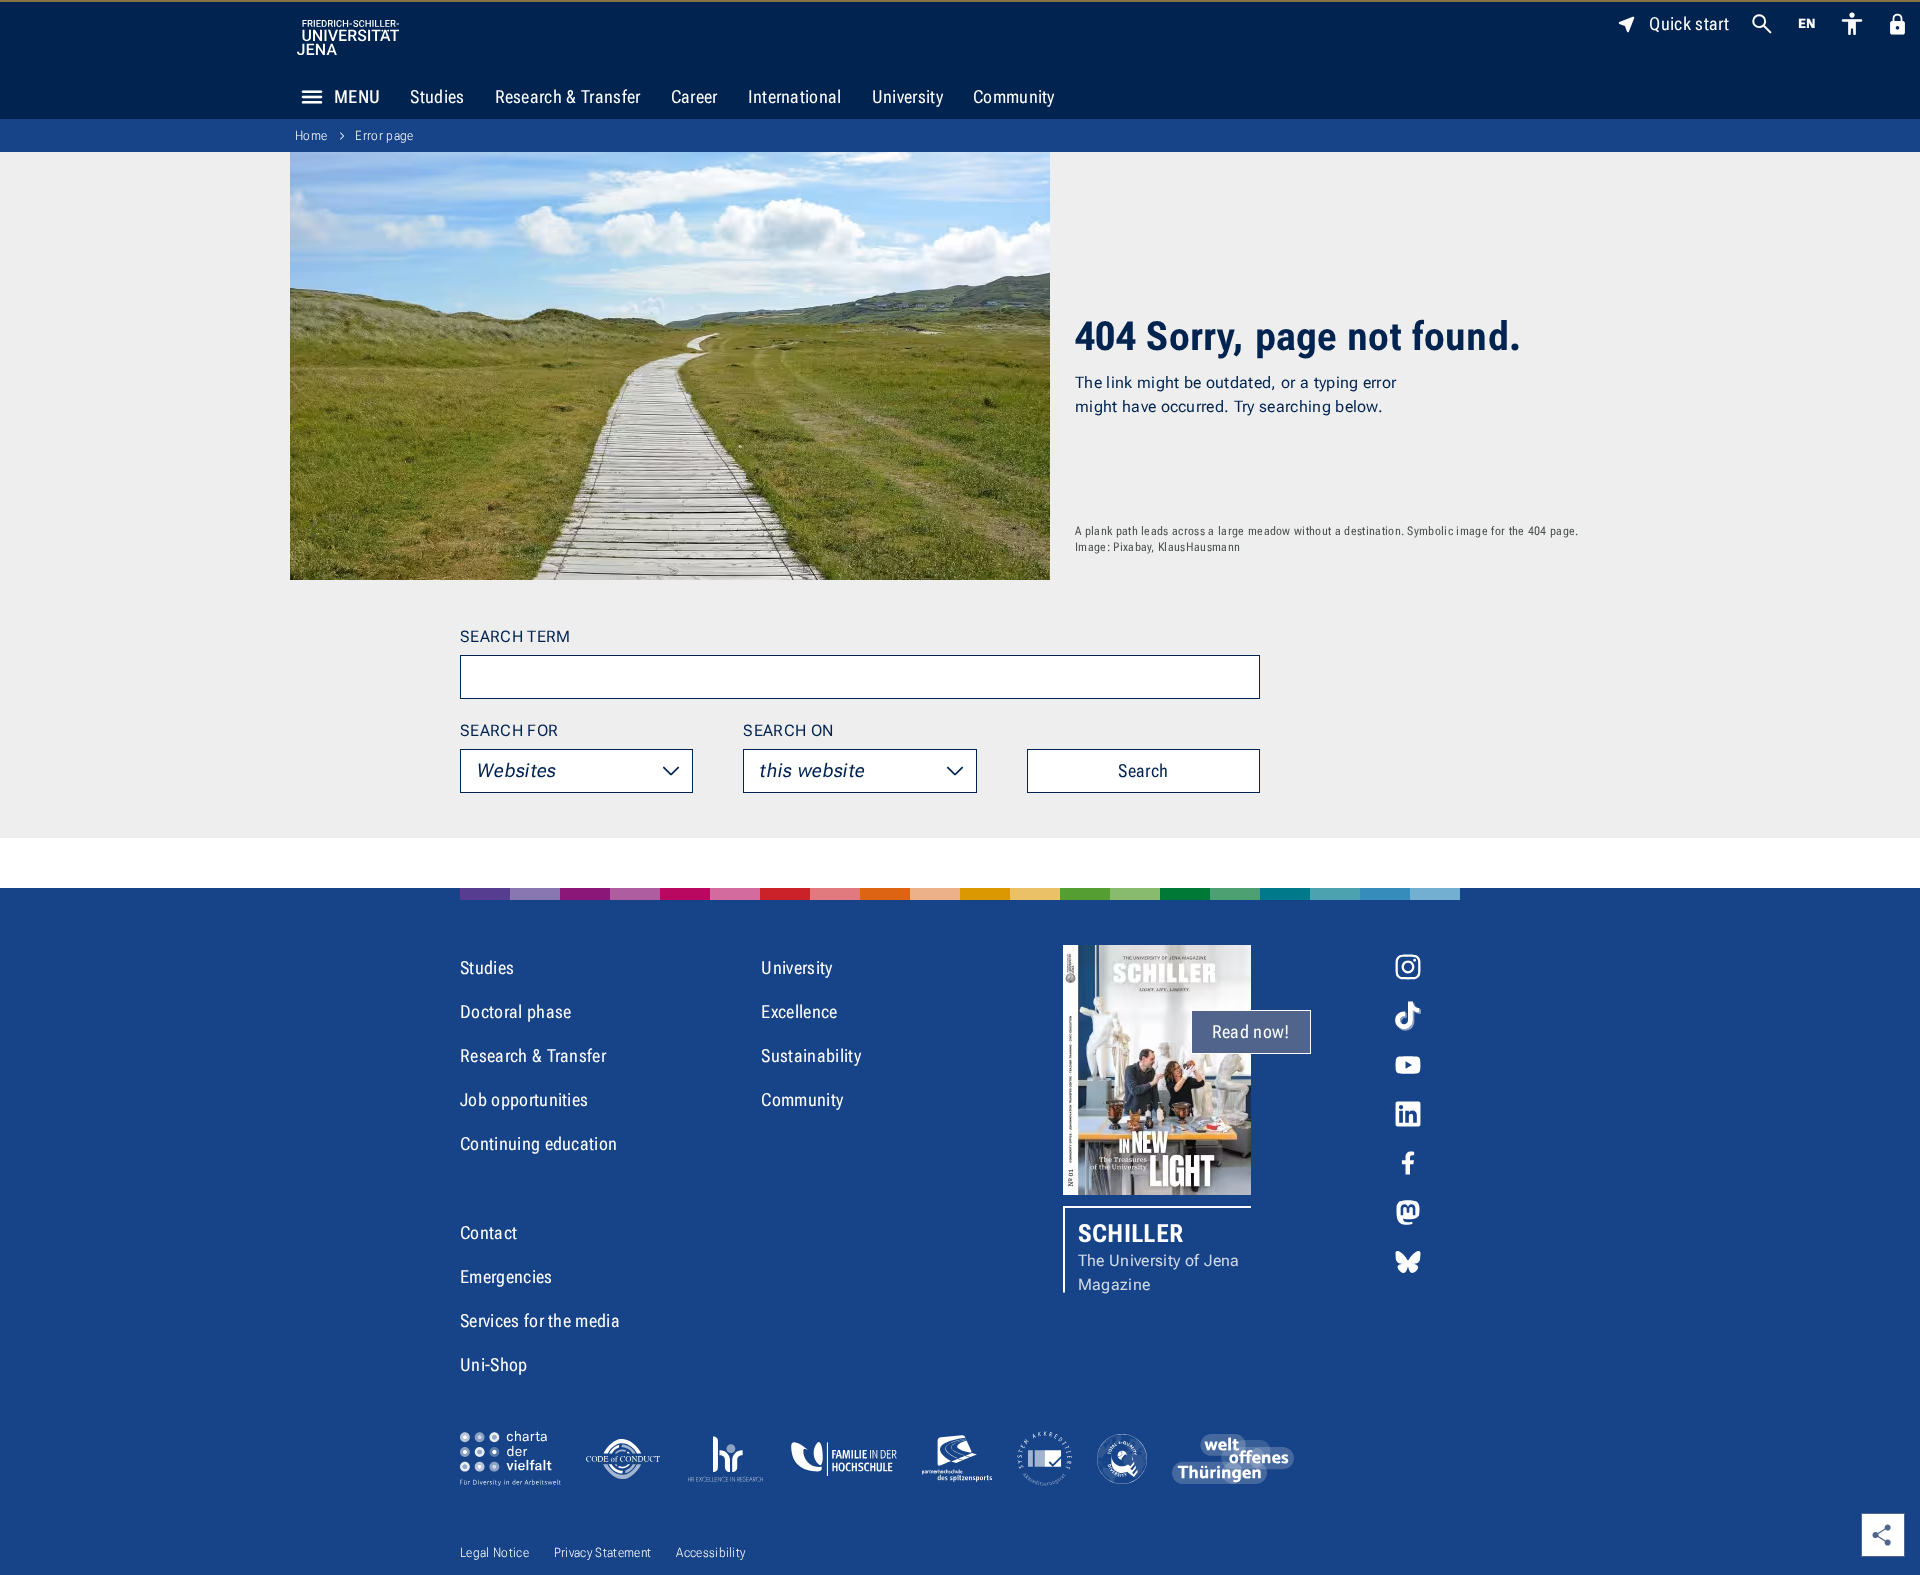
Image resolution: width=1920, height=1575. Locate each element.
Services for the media (540, 1320)
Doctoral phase (515, 1011)
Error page (384, 135)
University (907, 96)
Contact (488, 1232)
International (795, 96)
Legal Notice (494, 1552)
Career (694, 96)
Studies (437, 96)
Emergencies (506, 1276)
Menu (357, 96)
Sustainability (810, 1055)
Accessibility (710, 1552)
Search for (509, 730)
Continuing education (538, 1143)
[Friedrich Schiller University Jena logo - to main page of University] (348, 37)
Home (311, 135)
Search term (515, 636)
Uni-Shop (494, 1364)
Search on (788, 730)
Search (1143, 770)
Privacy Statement (602, 1552)
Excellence (799, 1011)
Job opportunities (524, 1099)
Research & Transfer (568, 96)
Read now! (1251, 1031)
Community (1014, 96)
